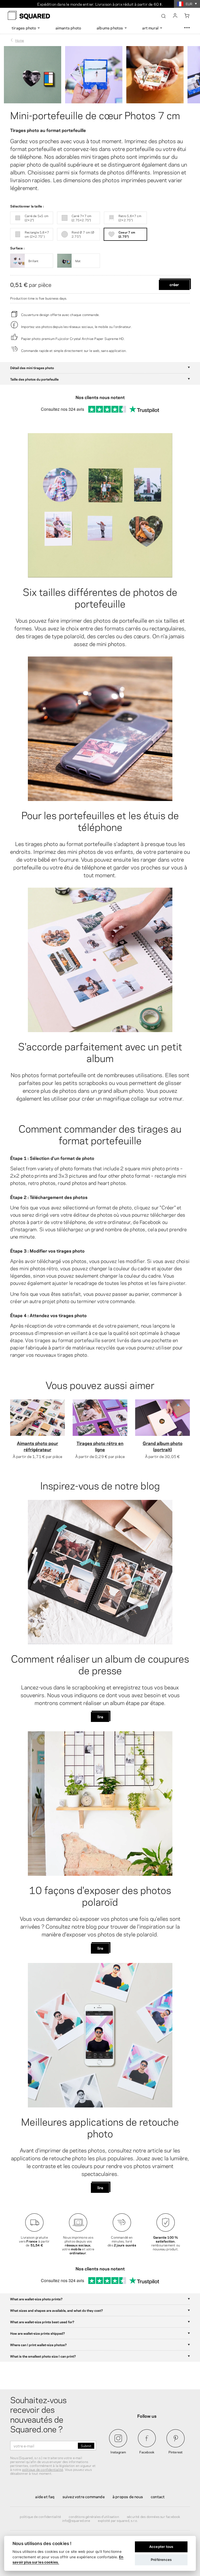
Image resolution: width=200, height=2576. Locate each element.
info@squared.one (76, 2520)
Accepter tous (161, 2547)
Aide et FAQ (45, 2496)
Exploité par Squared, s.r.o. (118, 2520)
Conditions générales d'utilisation (94, 2516)
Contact (158, 2496)
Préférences (161, 2560)
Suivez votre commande (84, 2496)
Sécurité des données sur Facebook (154, 2516)
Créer (174, 284)
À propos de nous (128, 2496)
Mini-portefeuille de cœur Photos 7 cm (95, 115)
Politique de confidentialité (40, 2516)
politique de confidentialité (43, 2469)
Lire (100, 1716)
